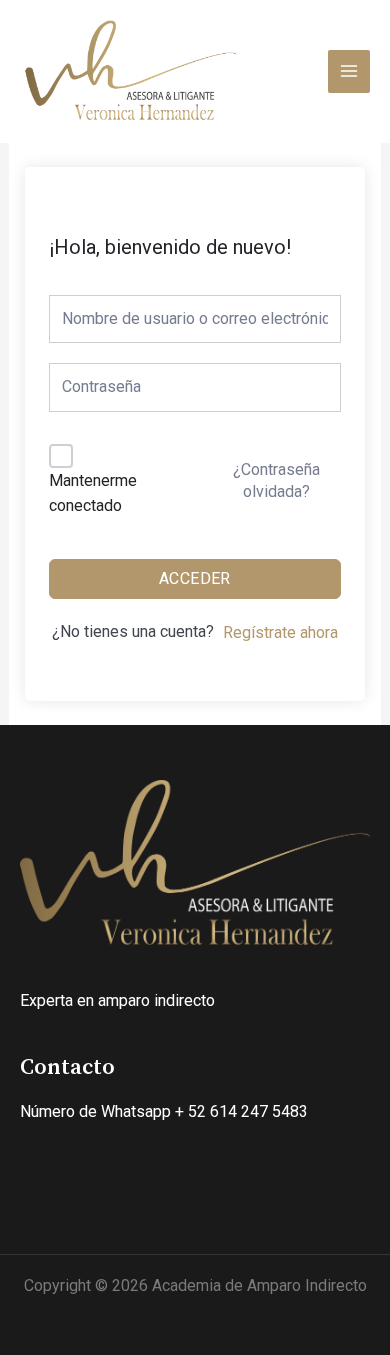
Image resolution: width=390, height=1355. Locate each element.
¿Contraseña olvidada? (276, 480)
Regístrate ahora (280, 632)
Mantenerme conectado (93, 493)
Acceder (195, 578)
